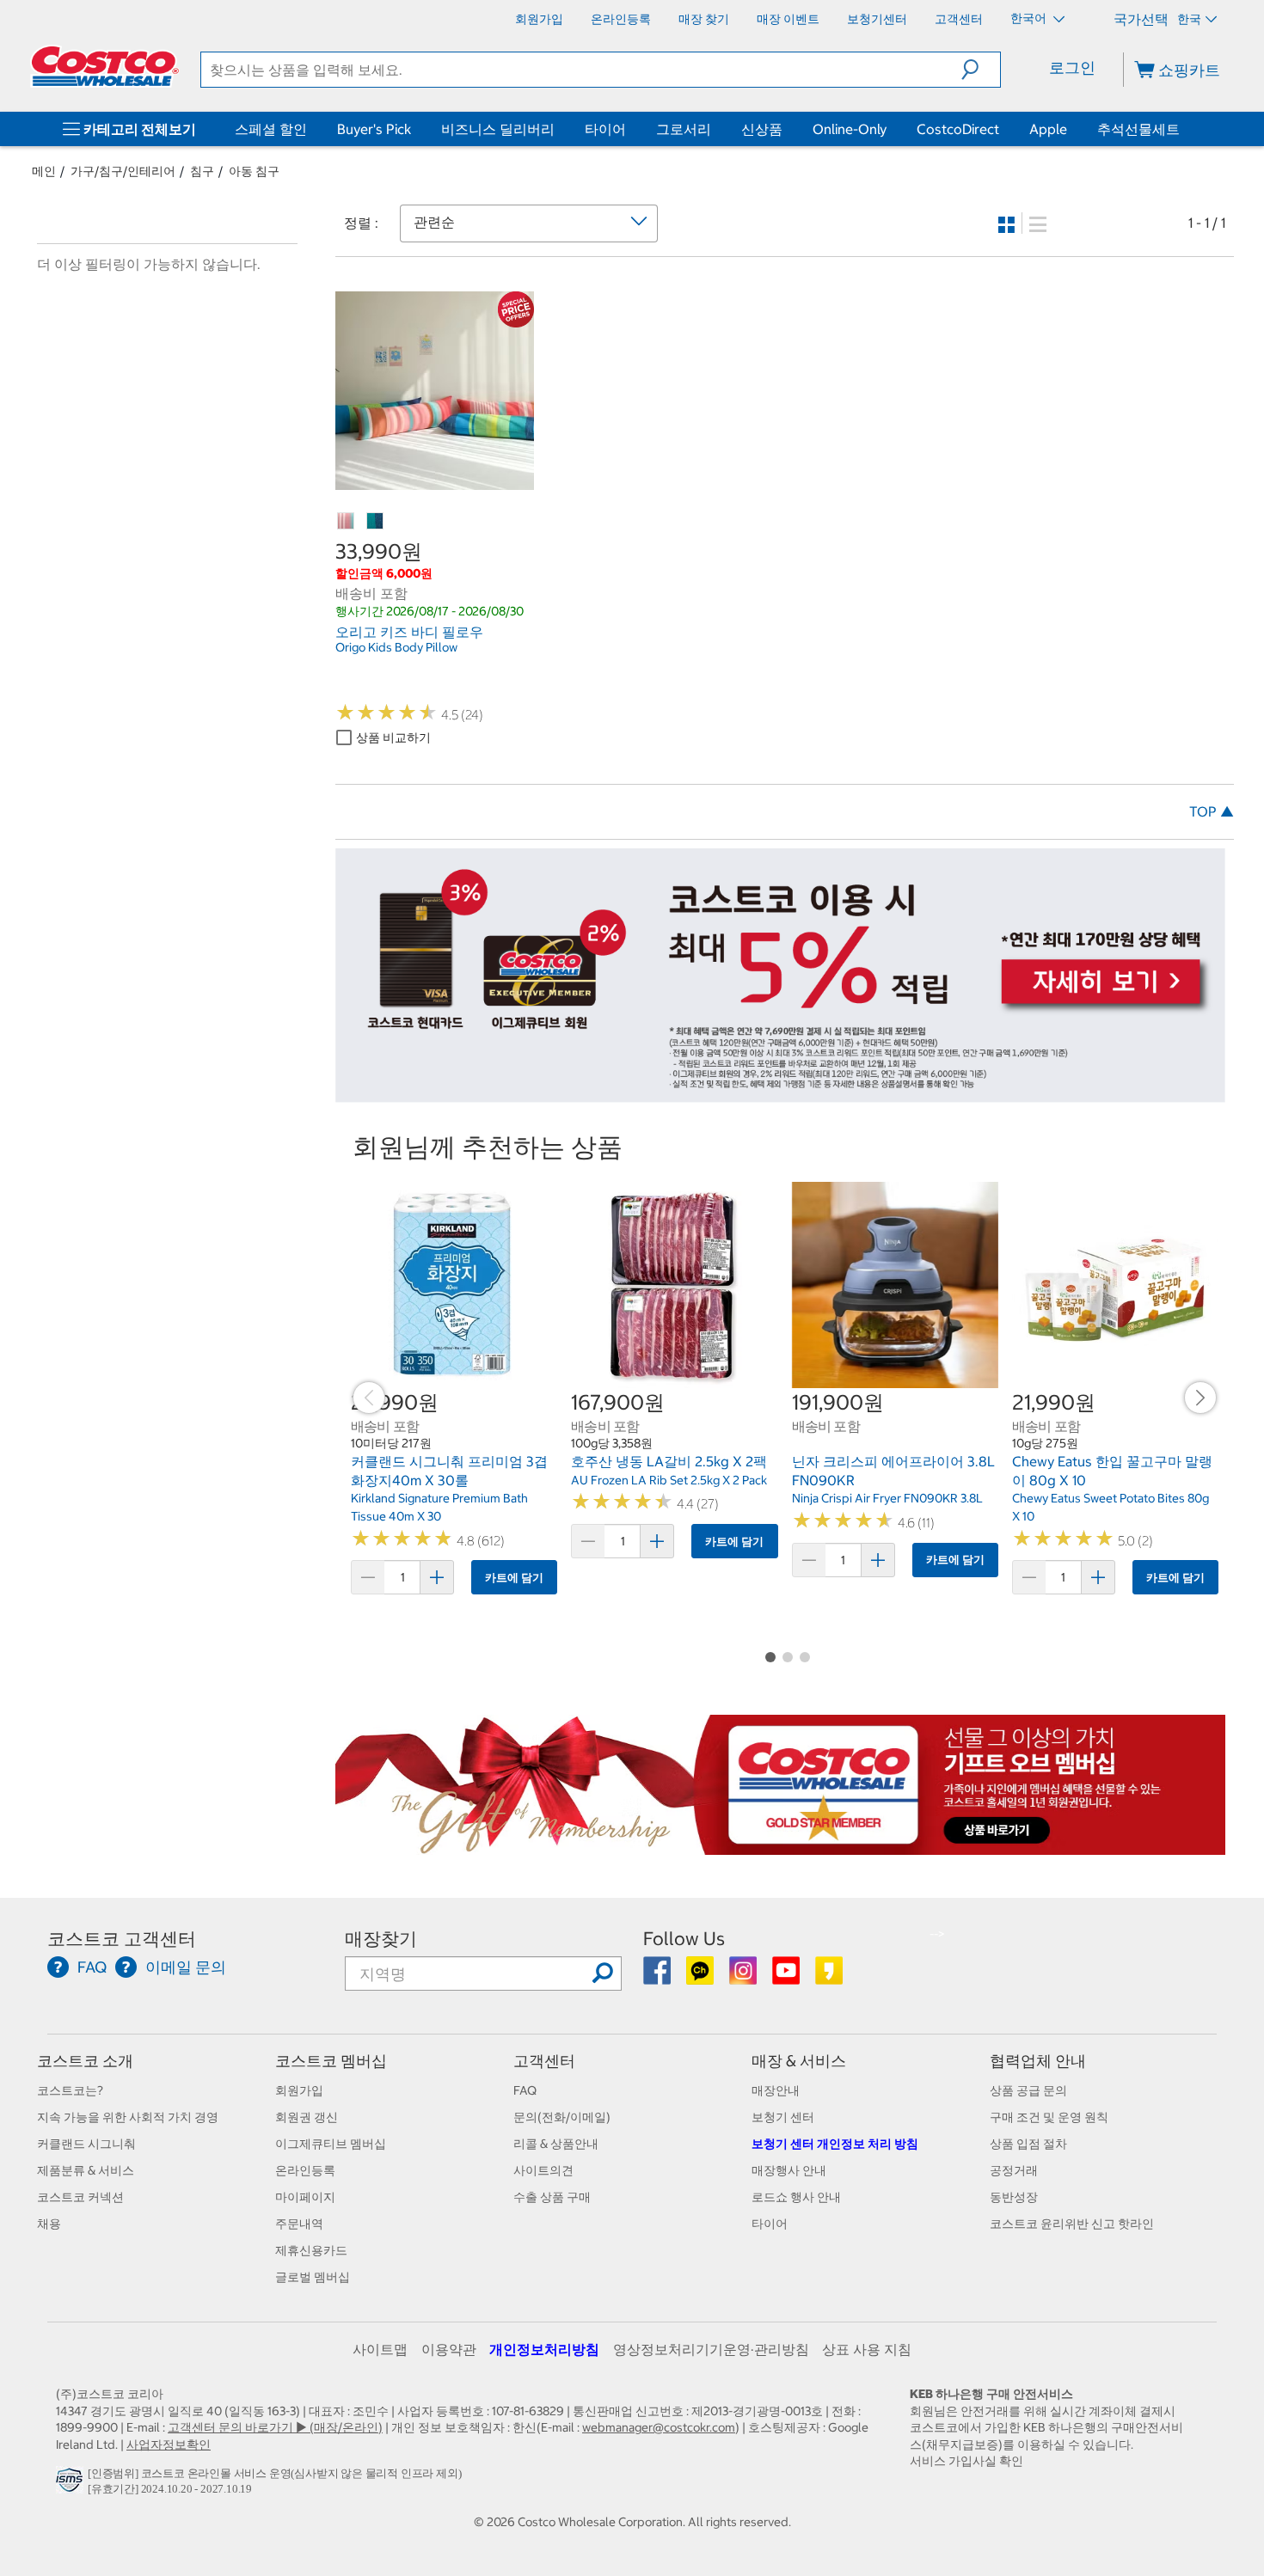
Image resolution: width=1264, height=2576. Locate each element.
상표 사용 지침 (867, 2349)
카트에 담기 (514, 1578)
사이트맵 (380, 2349)
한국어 (1030, 18)
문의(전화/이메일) (562, 2117)
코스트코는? (70, 2090)
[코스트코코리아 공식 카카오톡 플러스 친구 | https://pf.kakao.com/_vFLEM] (701, 1977)
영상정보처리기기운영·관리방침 (711, 2349)
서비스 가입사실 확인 (966, 2461)
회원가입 (299, 2090)
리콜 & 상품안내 (556, 2144)
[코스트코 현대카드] (780, 1093)
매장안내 (776, 2090)
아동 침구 (254, 171)
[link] (435, 480)
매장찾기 (381, 1939)
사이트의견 (543, 2170)
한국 (1189, 19)
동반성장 (1014, 2197)
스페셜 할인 (271, 129)
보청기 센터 (783, 2117)
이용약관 (449, 2349)
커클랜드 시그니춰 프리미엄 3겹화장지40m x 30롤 (449, 1471)
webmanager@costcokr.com (659, 2427)
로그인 (1072, 67)
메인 (44, 171)
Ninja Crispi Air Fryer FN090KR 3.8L (887, 1498)
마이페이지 (305, 2197)
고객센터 (544, 2061)
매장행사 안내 (789, 2170)
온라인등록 (305, 2170)
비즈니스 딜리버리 (498, 129)
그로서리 (684, 129)
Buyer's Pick (374, 129)
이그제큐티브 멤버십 (331, 2144)
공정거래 (1014, 2170)
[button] (981, 70)
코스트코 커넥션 (80, 2197)
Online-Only (850, 129)
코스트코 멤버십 (331, 2061)
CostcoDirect (958, 129)
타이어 (605, 129)
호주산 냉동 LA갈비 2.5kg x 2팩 (669, 1461)
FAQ (525, 2090)
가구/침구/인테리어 (123, 171)
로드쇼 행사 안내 (796, 2197)
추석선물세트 (1138, 129)
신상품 (762, 129)
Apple (1048, 129)
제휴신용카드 (311, 2250)
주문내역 (299, 2224)
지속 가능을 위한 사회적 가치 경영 (128, 2117)
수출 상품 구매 (552, 2197)
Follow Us (684, 1939)
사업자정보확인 (169, 2444)
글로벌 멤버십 (313, 2277)
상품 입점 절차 (1028, 2144)
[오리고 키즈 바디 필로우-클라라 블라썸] (347, 522)
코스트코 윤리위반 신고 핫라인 (1072, 2224)
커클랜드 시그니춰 (86, 2144)
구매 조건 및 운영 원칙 (1049, 2117)
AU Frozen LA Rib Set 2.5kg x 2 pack (669, 1480)
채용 (49, 2224)
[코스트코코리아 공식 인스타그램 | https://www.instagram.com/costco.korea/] (744, 1977)
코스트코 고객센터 (122, 1939)
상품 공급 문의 (1028, 2090)
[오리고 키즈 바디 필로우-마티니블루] (376, 522)
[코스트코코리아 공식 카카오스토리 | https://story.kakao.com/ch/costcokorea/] (829, 1977)
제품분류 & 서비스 (86, 2170)
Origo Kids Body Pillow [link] (396, 647)
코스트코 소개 (85, 2061)
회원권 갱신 (307, 2117)
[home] (105, 66)
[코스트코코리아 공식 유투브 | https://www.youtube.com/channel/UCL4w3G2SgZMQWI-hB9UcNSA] (787, 1977)
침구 (202, 171)
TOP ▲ (1212, 811)
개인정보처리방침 (544, 2349)
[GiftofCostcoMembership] (780, 1845)
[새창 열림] (72, 2484)
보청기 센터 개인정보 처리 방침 (835, 2144)
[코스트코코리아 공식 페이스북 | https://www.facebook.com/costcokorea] (658, 1977)
